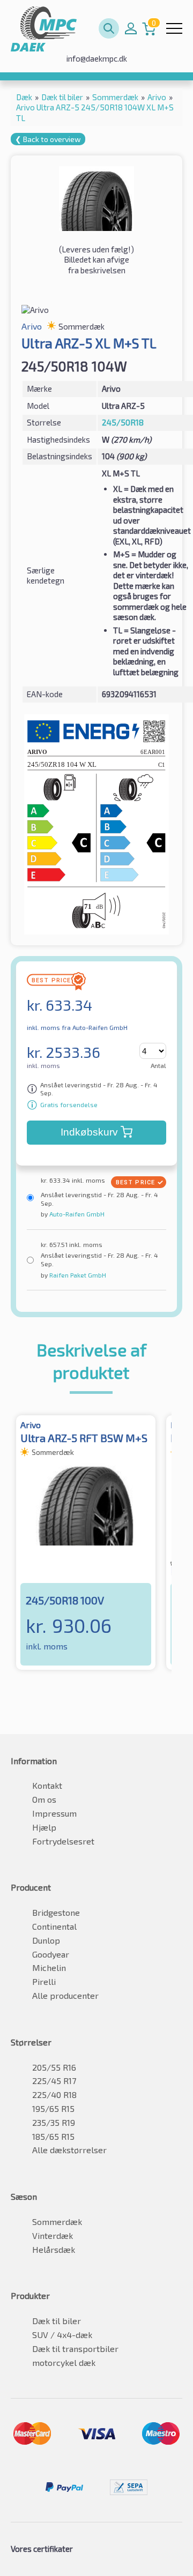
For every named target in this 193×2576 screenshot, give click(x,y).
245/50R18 (123, 422)
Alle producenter (65, 1995)
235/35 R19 (54, 2122)
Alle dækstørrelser (69, 2150)
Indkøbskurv (89, 1132)
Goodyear (51, 1954)
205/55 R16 (54, 2067)
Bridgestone (56, 1912)
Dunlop (46, 1940)
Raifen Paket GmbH (77, 1275)
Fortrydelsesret (63, 1841)
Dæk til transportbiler (75, 2349)
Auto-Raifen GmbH (76, 1214)
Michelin (49, 1968)
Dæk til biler (57, 2321)
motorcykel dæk (64, 2362)
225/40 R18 (54, 2095)
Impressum (54, 1813)
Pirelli (44, 1981)
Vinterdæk (53, 2235)
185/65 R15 (53, 2136)
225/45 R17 (54, 2081)
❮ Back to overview (48, 139)
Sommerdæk (57, 2222)
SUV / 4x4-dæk (62, 2335)
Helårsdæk (54, 2249)
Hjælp (44, 1827)
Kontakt (47, 1785)
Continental (54, 1926)
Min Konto (131, 28)
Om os (44, 1799)
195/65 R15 (53, 2108)
